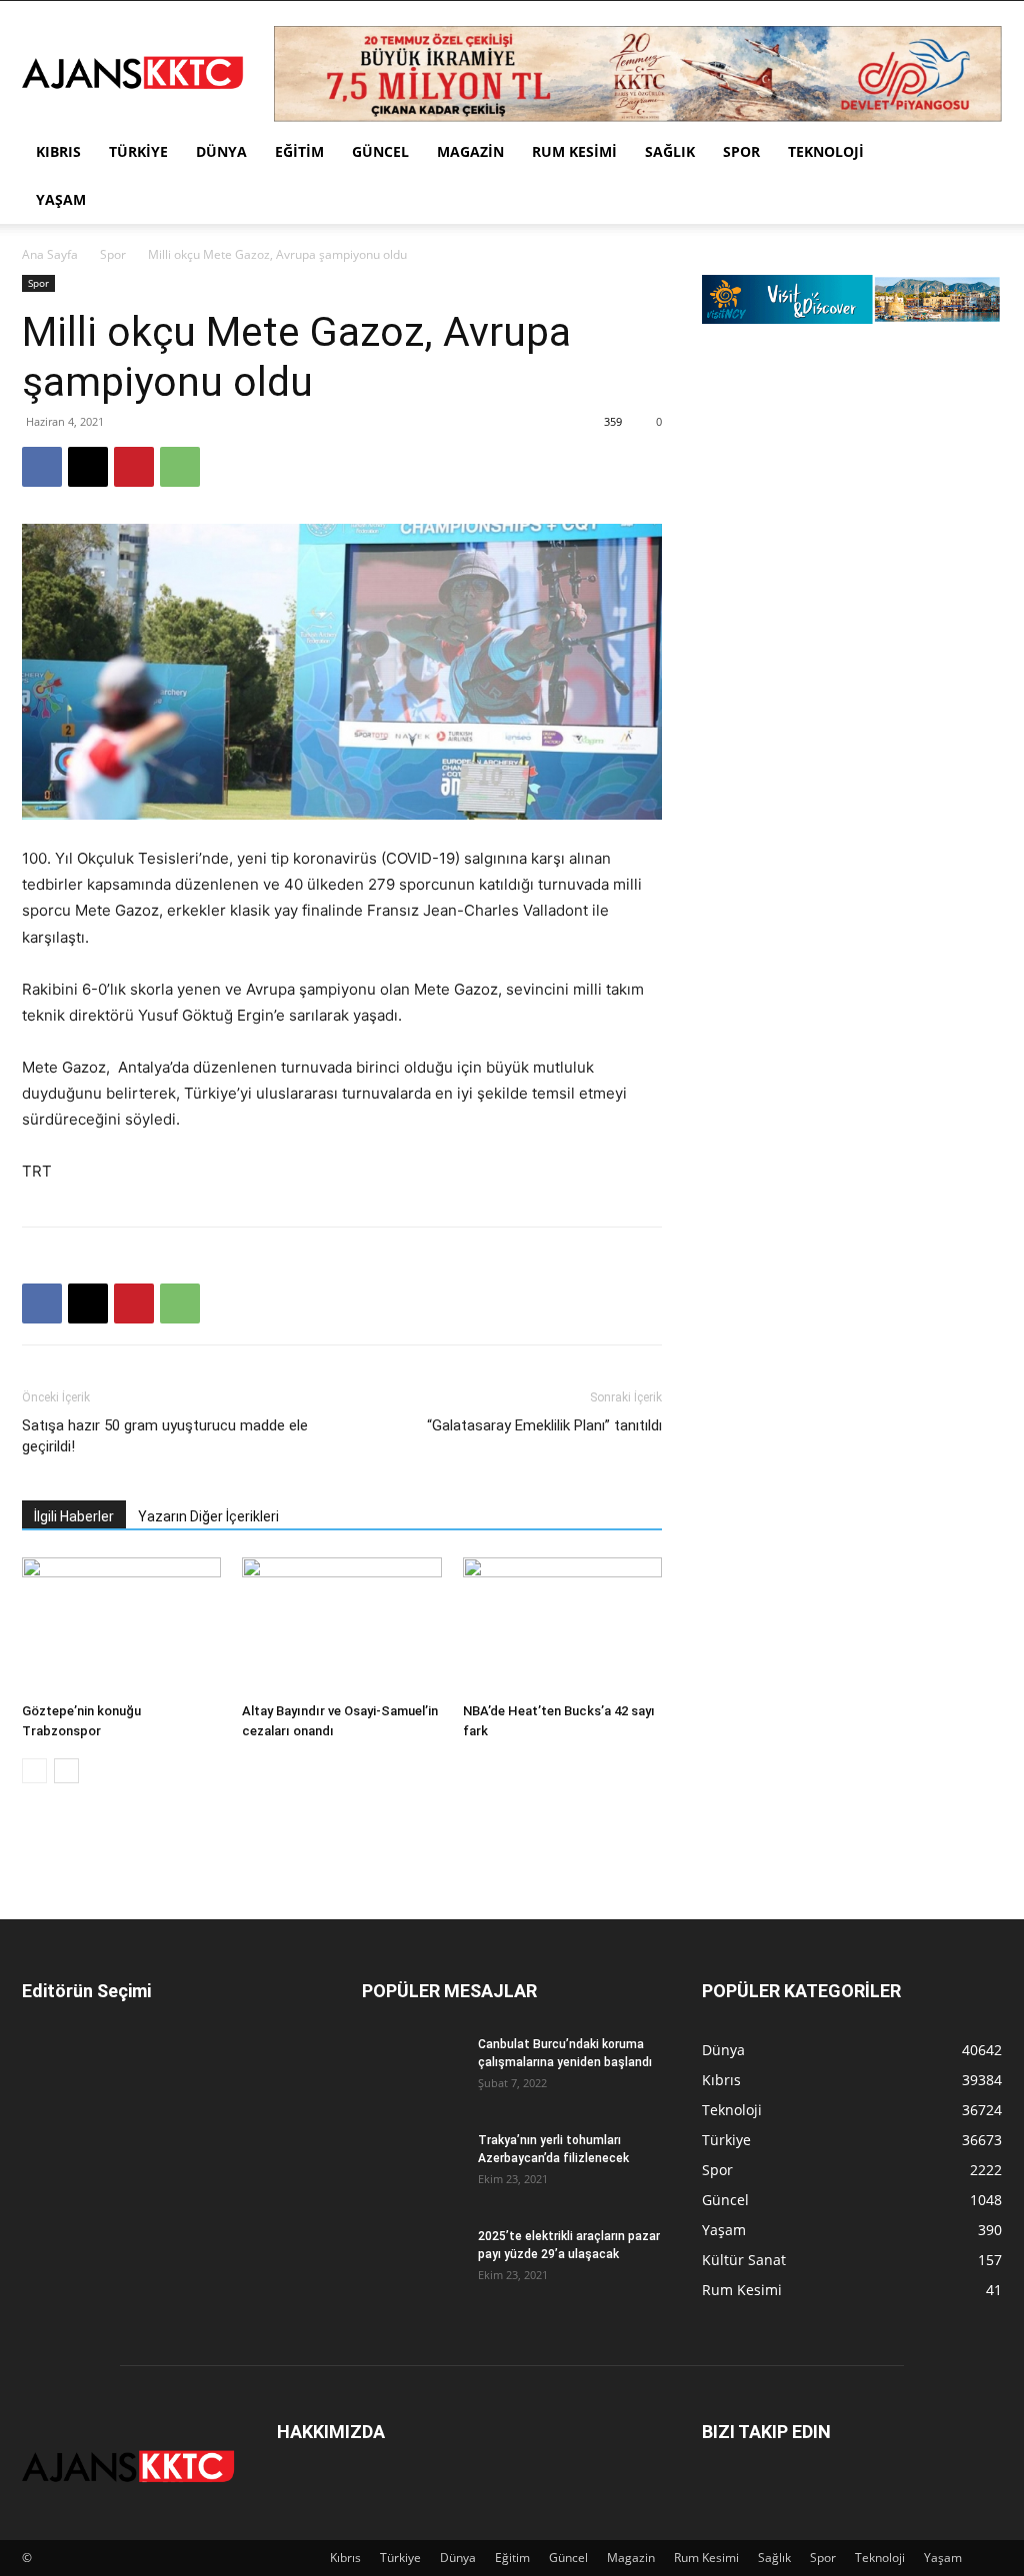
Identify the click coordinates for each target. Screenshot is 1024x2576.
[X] (88, 467)
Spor (741, 151)
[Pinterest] (134, 467)
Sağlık (670, 151)
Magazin (470, 151)
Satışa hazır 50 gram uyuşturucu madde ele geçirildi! (165, 1436)
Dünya (221, 151)
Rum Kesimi (574, 151)
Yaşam (61, 199)
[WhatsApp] (180, 467)
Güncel (380, 151)
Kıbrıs (58, 151)
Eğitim (299, 151)
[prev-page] (34, 1771)
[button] (978, 153)
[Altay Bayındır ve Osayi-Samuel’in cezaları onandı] (341, 1626)
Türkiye (138, 151)
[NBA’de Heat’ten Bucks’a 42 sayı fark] (562, 1626)
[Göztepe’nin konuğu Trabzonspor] (121, 1626)
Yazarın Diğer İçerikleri (208, 1516)
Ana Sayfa (50, 254)
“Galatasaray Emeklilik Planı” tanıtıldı (544, 1425)
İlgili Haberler (74, 1516)
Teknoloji (826, 151)
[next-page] (66, 1771)
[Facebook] (42, 467)
